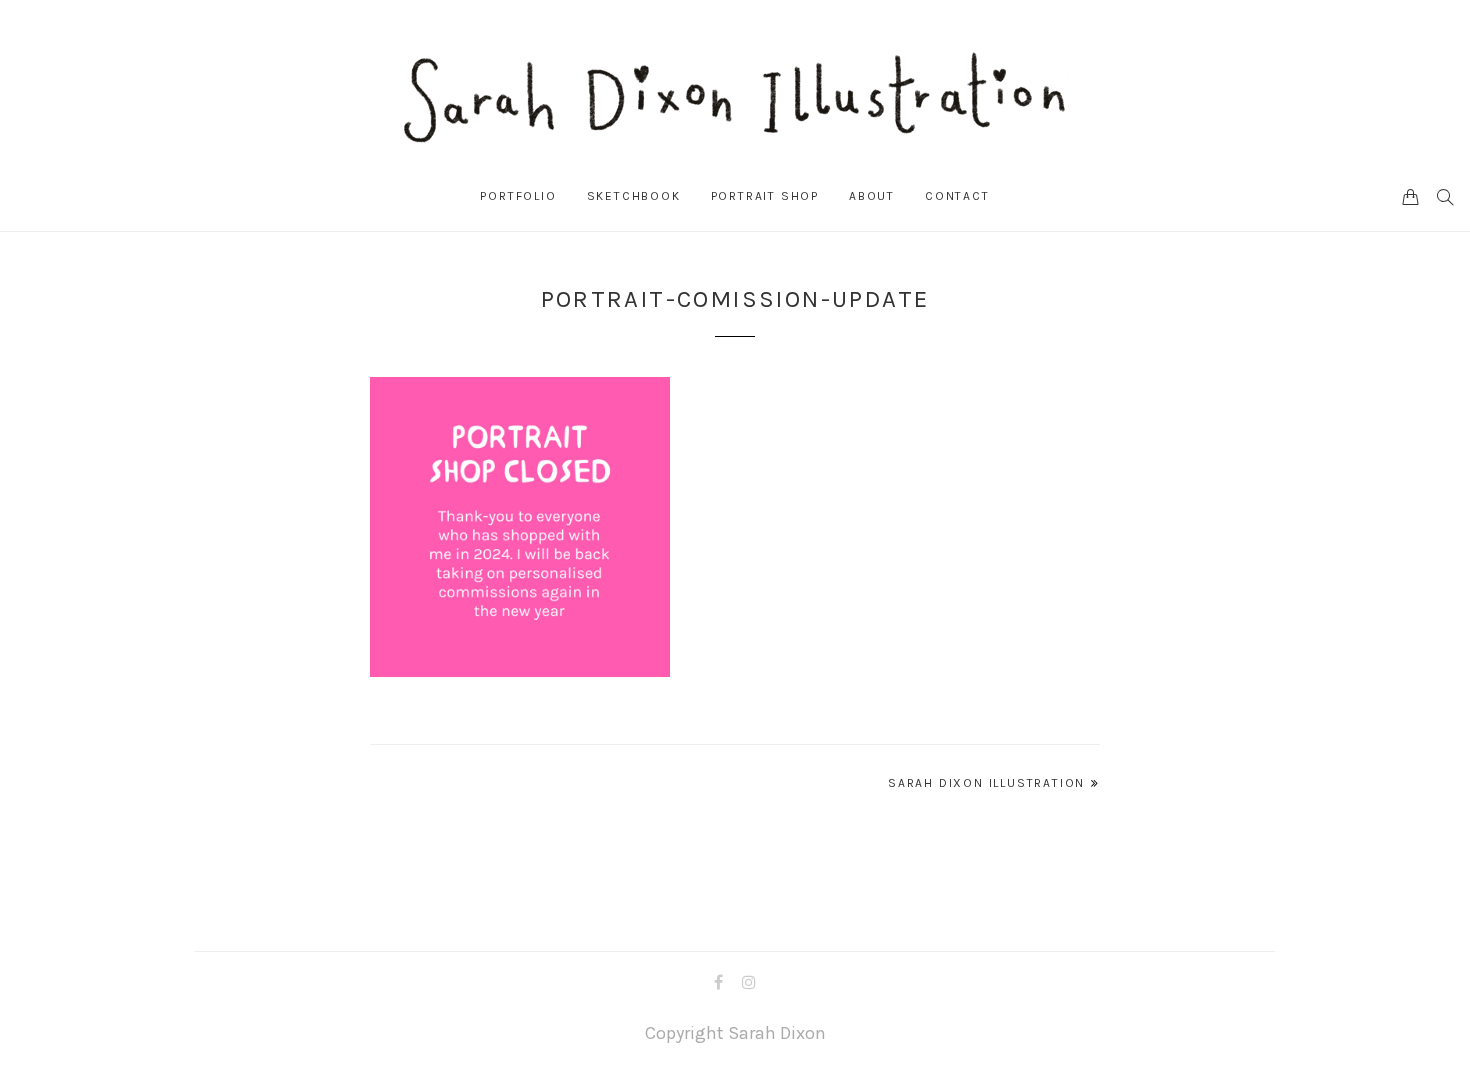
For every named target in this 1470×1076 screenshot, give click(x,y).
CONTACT (957, 196)
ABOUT (872, 196)
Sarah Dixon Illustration (986, 783)
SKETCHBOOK (634, 196)
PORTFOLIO (518, 196)
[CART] (1411, 196)
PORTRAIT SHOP (765, 196)
